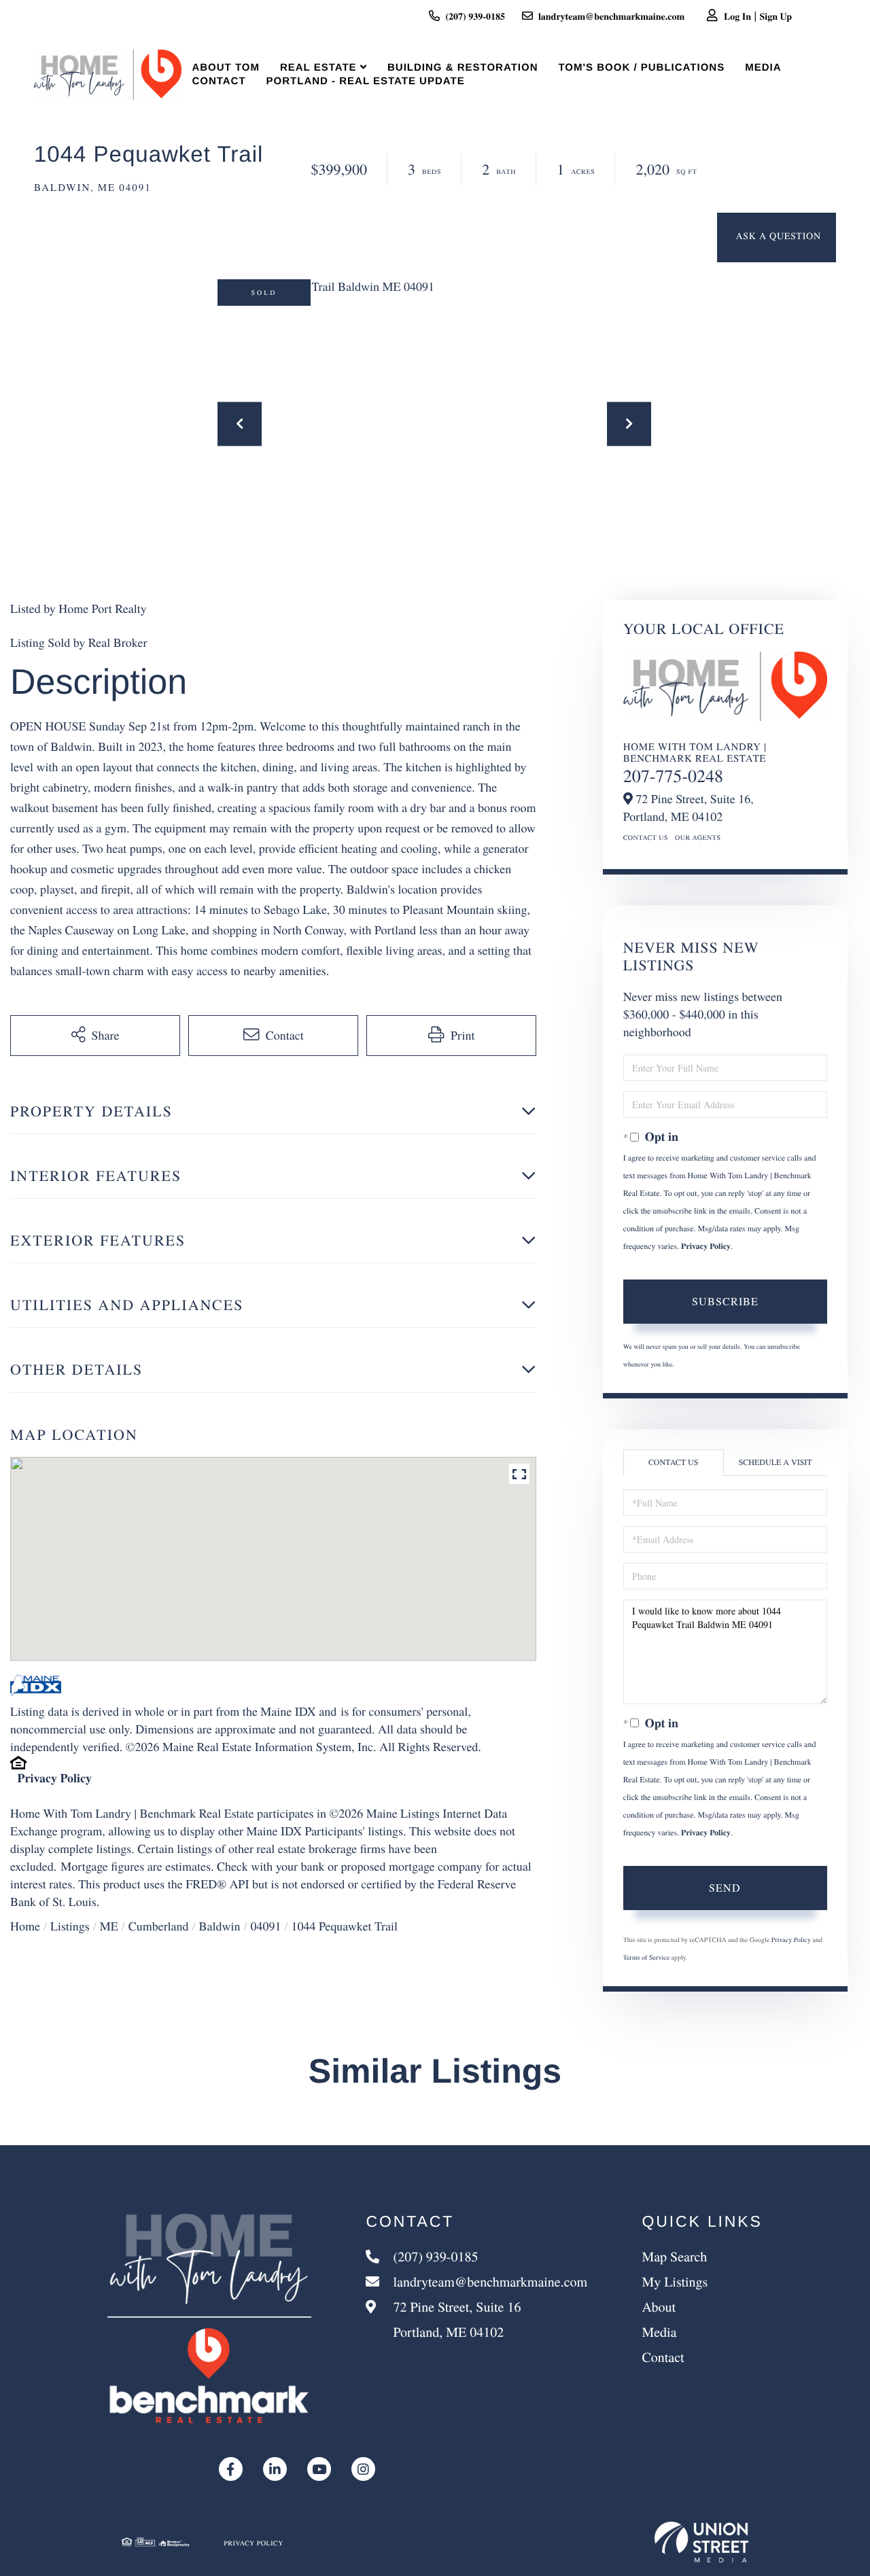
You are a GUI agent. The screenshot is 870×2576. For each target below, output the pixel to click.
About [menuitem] (659, 2307)
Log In (737, 16)
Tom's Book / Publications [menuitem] (641, 68)
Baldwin (219, 1926)
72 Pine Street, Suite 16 (455, 2319)
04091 (265, 1926)
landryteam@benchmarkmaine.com (611, 16)
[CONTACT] (777, 237)
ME (109, 1926)
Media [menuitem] (763, 68)
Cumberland (159, 1926)
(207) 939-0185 (475, 16)
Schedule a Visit (776, 1462)
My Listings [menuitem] (675, 2281)
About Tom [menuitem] (226, 68)
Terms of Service (646, 1957)
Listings (70, 1926)
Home (25, 1926)
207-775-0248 (673, 776)
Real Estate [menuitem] (318, 68)
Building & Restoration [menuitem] (463, 68)
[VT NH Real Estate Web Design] (701, 2542)
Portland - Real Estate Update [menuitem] (366, 81)
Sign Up (776, 16)
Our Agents (698, 837)
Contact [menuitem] (219, 81)
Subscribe (725, 1301)
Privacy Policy (55, 1778)
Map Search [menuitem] (674, 2256)
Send (725, 1887)
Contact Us (646, 837)
